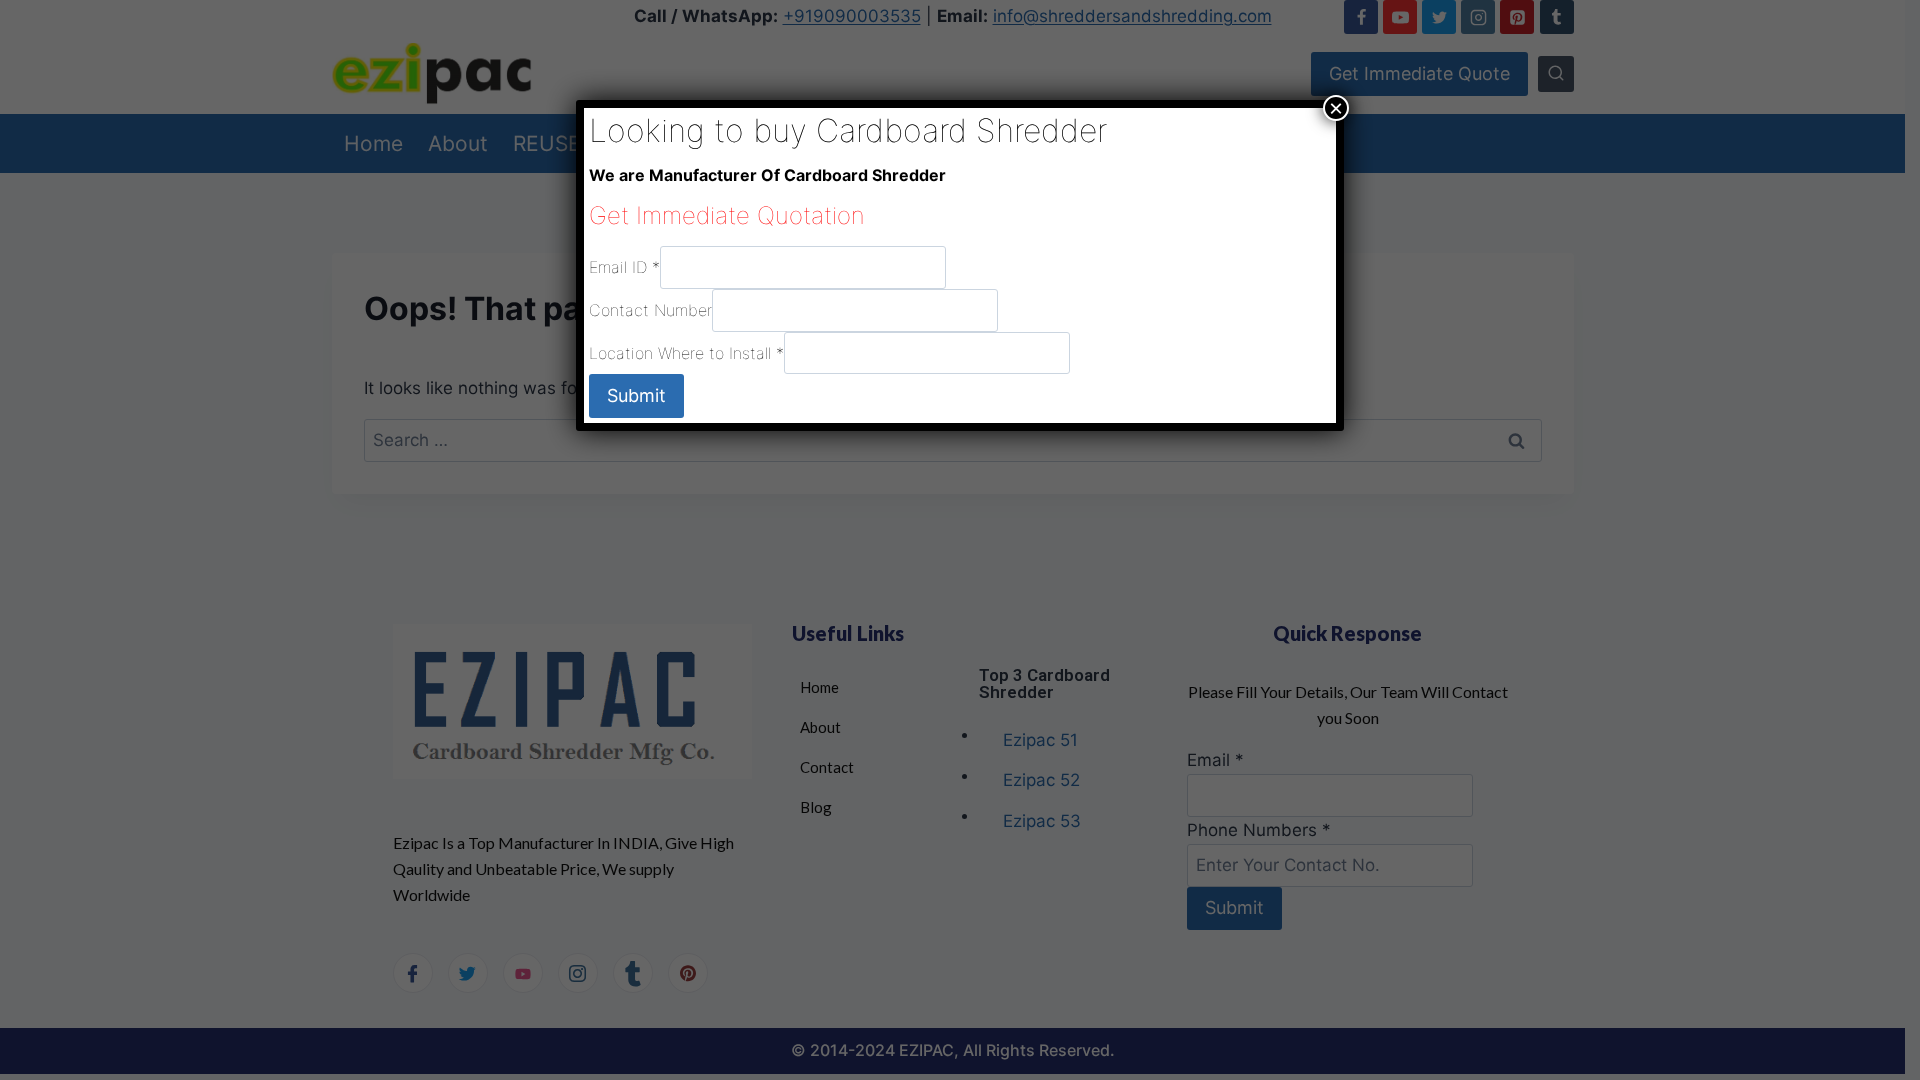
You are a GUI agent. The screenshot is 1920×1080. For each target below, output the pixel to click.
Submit (636, 395)
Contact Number (650, 310)
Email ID (624, 267)
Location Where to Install (686, 352)
